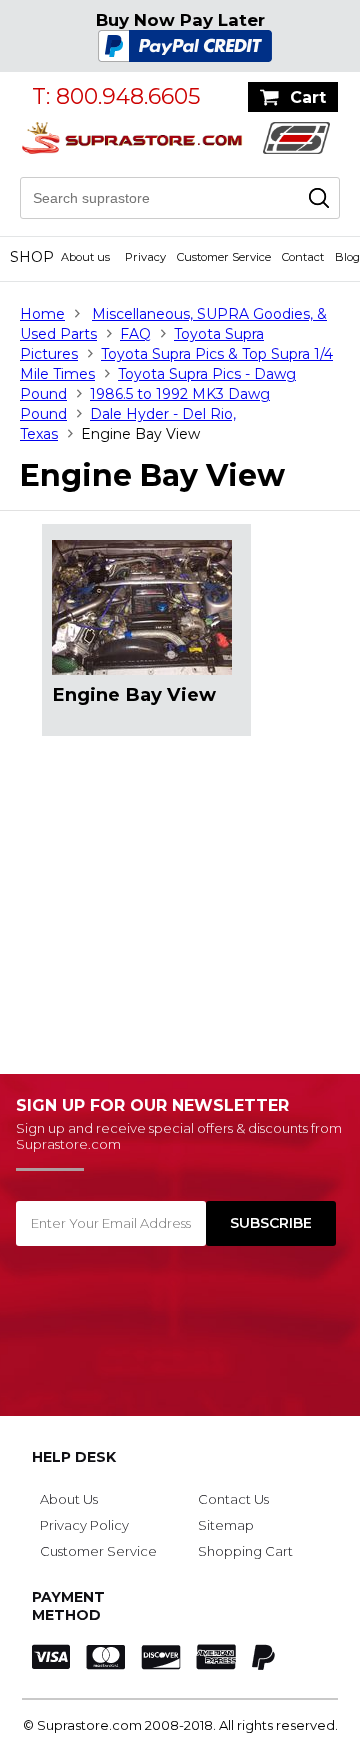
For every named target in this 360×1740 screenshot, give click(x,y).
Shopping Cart (245, 1551)
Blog (347, 257)
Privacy (145, 257)
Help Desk (74, 1457)
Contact (303, 257)
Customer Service (224, 257)
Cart (308, 97)
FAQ (135, 334)
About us (85, 257)
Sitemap (226, 1525)
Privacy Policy (84, 1525)
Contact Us (233, 1499)
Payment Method (68, 1606)
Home (42, 314)
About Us (69, 1499)
